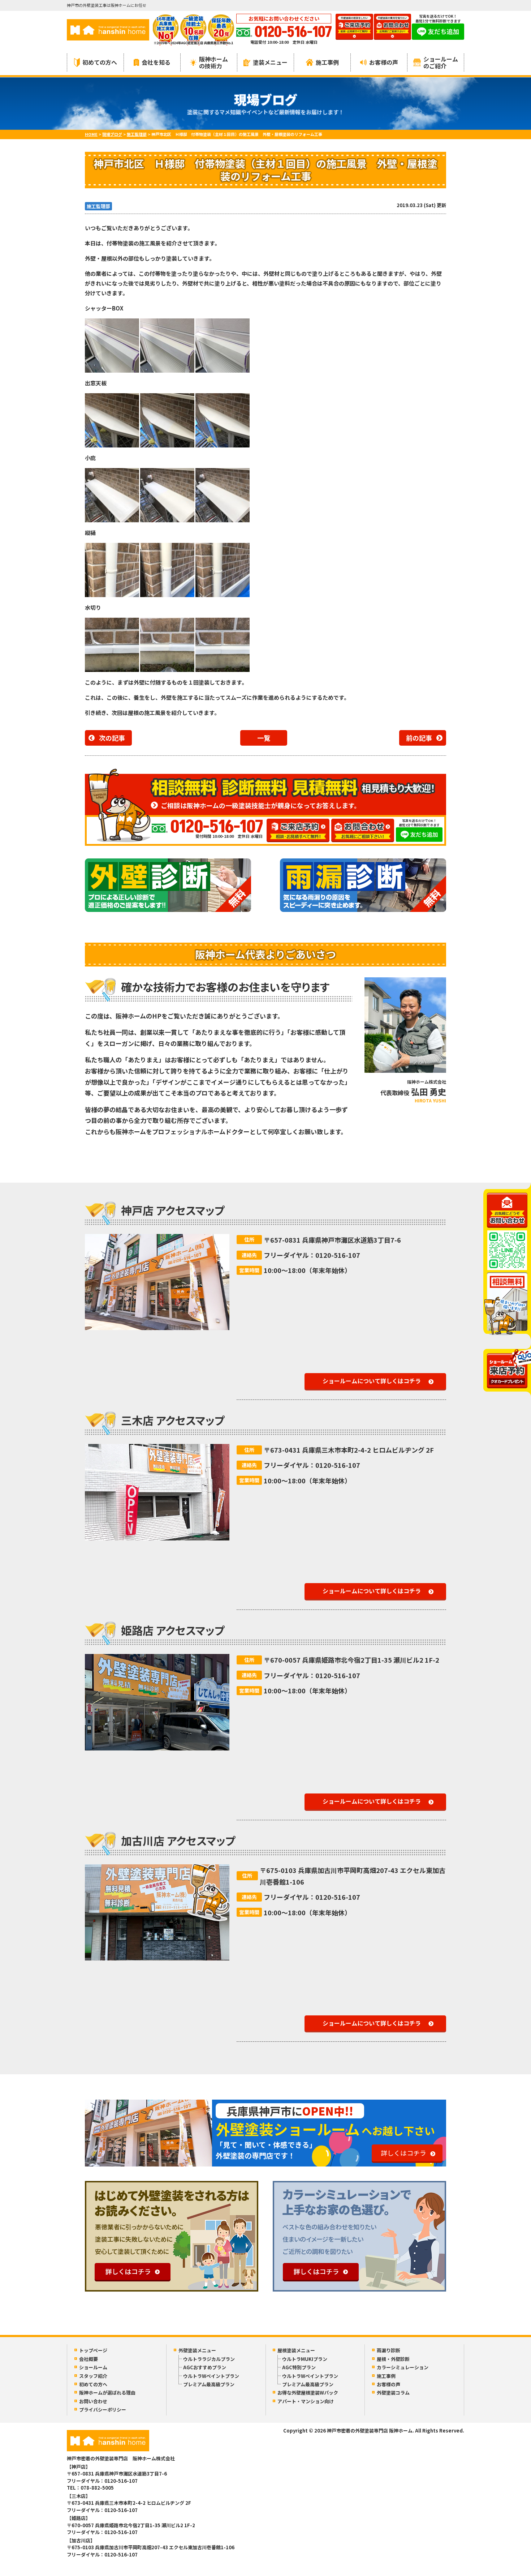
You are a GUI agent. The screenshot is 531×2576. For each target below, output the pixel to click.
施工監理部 (98, 206)
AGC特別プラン (299, 2367)
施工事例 (327, 62)
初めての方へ (100, 62)
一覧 (264, 738)
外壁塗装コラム (393, 2393)
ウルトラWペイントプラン (211, 2376)
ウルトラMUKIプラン (305, 2359)
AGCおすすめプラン (205, 2367)
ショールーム (93, 2367)
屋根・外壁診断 (393, 2359)
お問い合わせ (93, 2401)
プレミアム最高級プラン (209, 2384)
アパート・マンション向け (306, 2401)
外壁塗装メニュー (197, 2350)
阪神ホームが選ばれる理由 (107, 2393)
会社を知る (156, 62)
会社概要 (88, 2359)
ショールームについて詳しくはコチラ (372, 1381)
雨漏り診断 (388, 2350)
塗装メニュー (270, 62)
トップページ (93, 2350)
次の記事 (112, 738)
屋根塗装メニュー (296, 2350)
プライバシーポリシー (103, 2410)
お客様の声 (384, 62)
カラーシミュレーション (403, 2367)
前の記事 (419, 738)
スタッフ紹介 (93, 2376)
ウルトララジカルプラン (209, 2359)
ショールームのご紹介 (441, 62)
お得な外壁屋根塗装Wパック (308, 2393)
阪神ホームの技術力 (213, 62)
